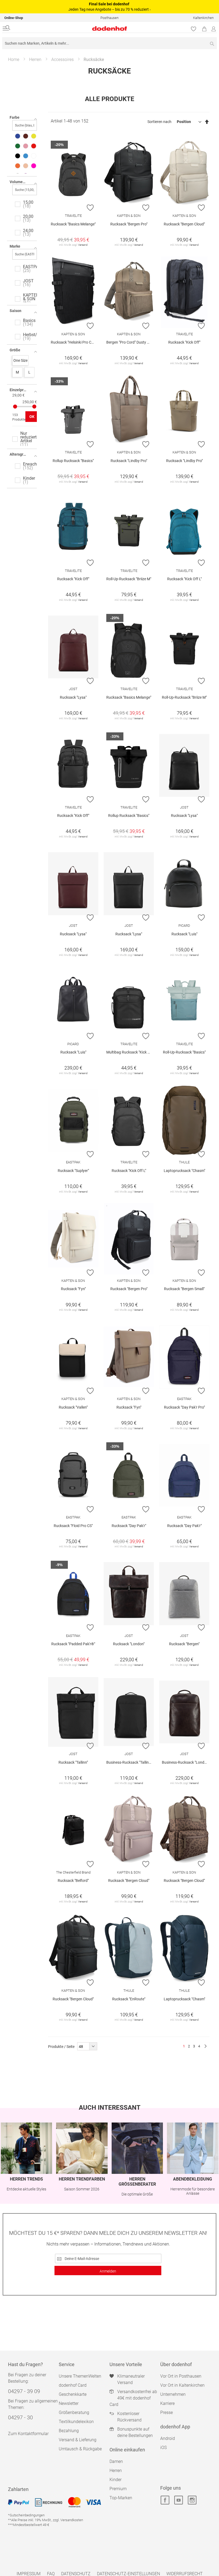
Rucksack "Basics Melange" (73, 224)
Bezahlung (69, 2431)
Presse (167, 2412)
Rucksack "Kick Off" (184, 342)
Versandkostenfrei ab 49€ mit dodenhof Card (133, 2398)
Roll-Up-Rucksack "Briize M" (129, 579)
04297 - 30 (20, 2417)
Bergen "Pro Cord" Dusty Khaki (130, 342)
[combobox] (109, 43)
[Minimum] (15, 407)
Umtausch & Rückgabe (80, 2449)
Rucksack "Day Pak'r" (129, 1526)
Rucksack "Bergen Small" (184, 1289)
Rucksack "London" (129, 1644)
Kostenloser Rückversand (129, 2417)
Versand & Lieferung (78, 2440)
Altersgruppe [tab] (21, 454)
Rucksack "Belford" (73, 1881)
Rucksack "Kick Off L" (184, 579)
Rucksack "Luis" (184, 934)
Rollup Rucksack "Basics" (73, 461)
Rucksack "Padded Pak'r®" (73, 1644)
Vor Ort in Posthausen (181, 2376)
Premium (118, 2489)
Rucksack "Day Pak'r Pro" (184, 1407)
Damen (116, 2461)
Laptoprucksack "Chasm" (184, 1171)
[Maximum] (34, 407)
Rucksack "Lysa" (73, 697)
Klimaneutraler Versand (131, 2379)
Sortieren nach (159, 122)
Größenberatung (74, 2412)
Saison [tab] (15, 311)
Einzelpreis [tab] (19, 390)
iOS (163, 2448)
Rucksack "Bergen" (184, 1644)
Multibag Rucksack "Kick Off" (130, 1052)
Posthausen (109, 18)
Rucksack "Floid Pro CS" (73, 1526)
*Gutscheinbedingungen (26, 2515)
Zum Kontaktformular (28, 2434)
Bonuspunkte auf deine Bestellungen (135, 2432)
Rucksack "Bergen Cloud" (184, 224)
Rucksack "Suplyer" (73, 1171)
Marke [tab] (15, 246)
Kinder (116, 2480)
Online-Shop (14, 18)
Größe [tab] (15, 350)
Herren (35, 59)
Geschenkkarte (73, 2394)
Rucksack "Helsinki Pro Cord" (74, 342)
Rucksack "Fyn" (73, 1289)
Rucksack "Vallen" (73, 1407)
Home (14, 59)
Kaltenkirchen (203, 18)
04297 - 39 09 (24, 2391)
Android (168, 2438)
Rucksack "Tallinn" (73, 1762)
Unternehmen (173, 2394)
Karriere (167, 2403)
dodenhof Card (73, 2385)
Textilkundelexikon (76, 2422)
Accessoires (62, 59)
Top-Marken (121, 2498)
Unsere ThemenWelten (80, 2376)
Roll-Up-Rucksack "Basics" (184, 1052)
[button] (90, 207)
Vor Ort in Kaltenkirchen (182, 2385)
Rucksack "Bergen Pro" (129, 224)
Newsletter (69, 2403)
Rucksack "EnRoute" (129, 1999)
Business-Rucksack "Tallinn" (129, 1762)
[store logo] (73, 28)
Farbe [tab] (15, 117)
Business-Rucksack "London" (186, 1762)
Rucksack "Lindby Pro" (129, 461)
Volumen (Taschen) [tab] (23, 182)
